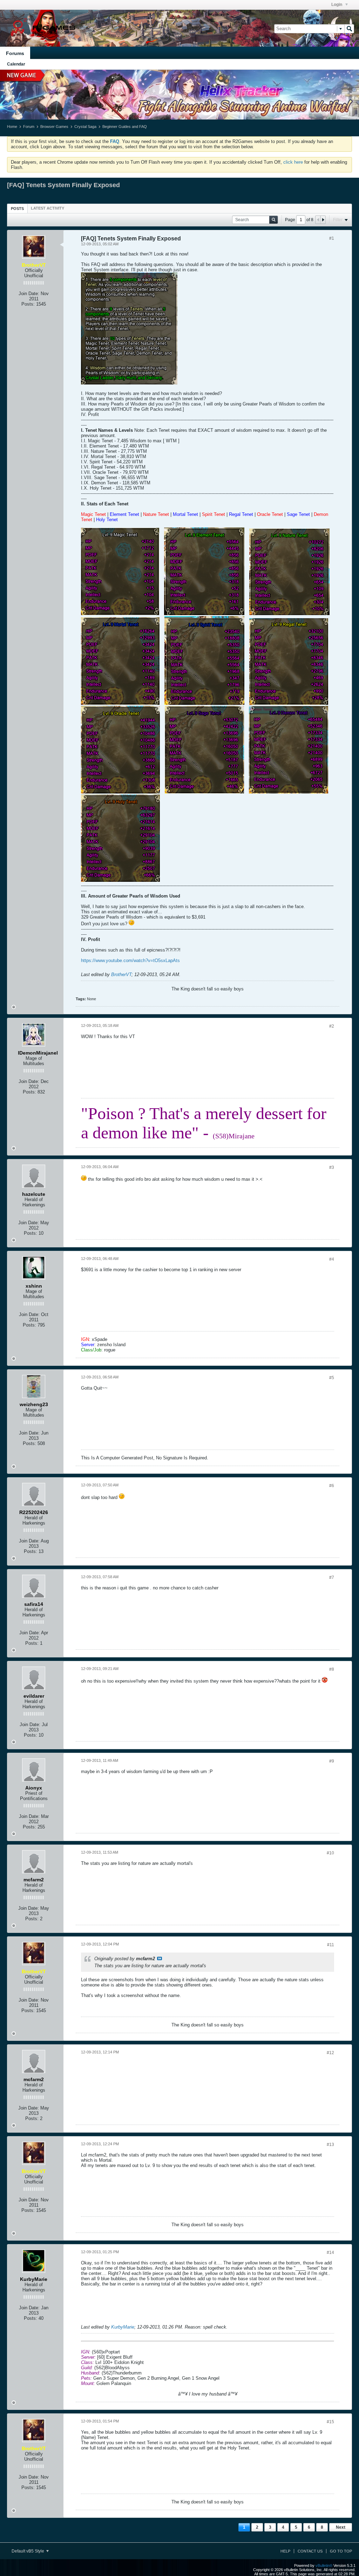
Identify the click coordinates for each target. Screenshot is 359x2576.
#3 (332, 1167)
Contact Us (310, 2551)
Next (341, 2527)
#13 (330, 2145)
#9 (332, 1761)
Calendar (16, 64)
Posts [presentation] (17, 209)
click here (293, 162)
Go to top (341, 2551)
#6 (332, 1486)
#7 (332, 1577)
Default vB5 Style (28, 2551)
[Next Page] (323, 220)
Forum (29, 127)
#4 (332, 1259)
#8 (332, 1669)
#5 (332, 1378)
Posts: (28, 304)
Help (285, 2551)
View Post (160, 1958)
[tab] (17, 208)
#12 (330, 2053)
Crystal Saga (85, 127)
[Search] (349, 29)
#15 (330, 2422)
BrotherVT (121, 974)
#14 (330, 2253)
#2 (332, 1026)
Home (12, 127)
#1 (332, 238)
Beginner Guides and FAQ (125, 127)
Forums (15, 53)
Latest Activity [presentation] (48, 208)
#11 (331, 1945)
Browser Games (54, 127)
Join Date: (29, 294)
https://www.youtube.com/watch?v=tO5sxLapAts (130, 960)
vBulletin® (324, 2565)
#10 (330, 1853)
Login (337, 5)
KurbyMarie (123, 2327)
